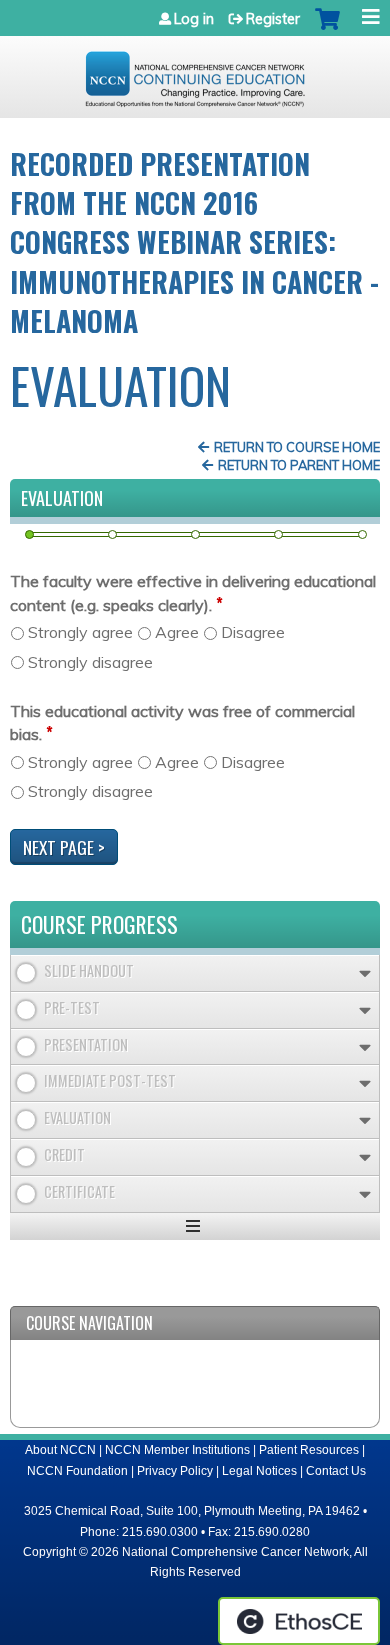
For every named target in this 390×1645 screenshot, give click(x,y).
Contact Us (336, 1471)
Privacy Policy (175, 1471)
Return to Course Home (297, 447)
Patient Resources (309, 1450)
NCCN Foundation (77, 1471)
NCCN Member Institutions (177, 1450)
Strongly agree (80, 632)
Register (273, 19)
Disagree (253, 632)
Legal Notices (259, 1471)
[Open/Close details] (365, 973)
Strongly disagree (90, 662)
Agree (177, 632)
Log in (194, 19)
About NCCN (60, 1450)
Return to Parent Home (299, 465)
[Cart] (327, 29)
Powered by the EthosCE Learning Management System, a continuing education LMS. (299, 1621)
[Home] (195, 72)
